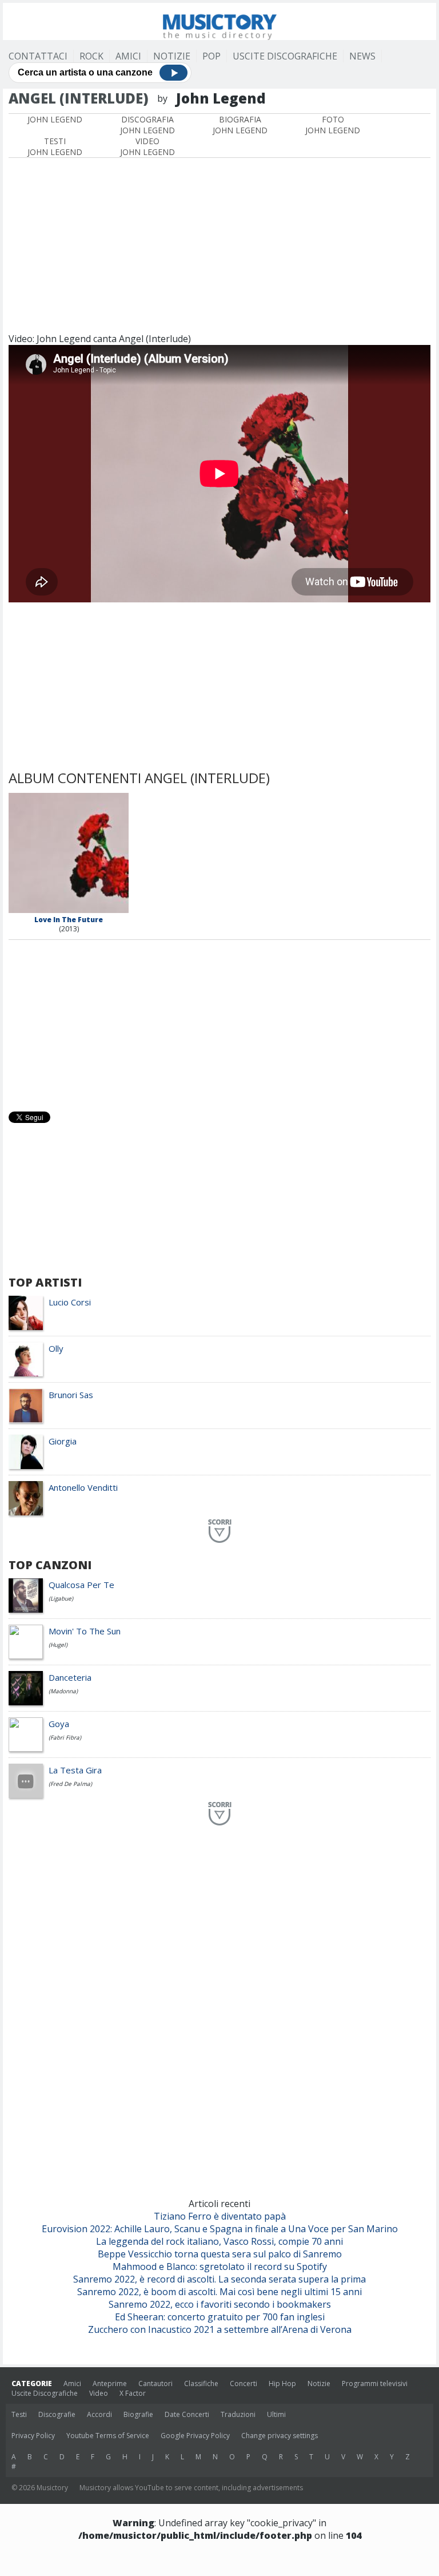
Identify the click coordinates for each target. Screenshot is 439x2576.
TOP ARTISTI (45, 1282)
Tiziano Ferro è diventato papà (220, 2216)
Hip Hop (282, 2384)
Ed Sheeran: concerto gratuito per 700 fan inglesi (220, 2317)
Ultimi (276, 2414)
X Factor (133, 2393)
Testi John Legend (55, 146)
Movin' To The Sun (85, 1631)
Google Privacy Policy (195, 2436)
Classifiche (201, 2384)
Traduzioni (238, 2414)
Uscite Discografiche (285, 56)
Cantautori (155, 2384)
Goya (59, 1724)
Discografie (57, 2414)
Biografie (138, 2414)
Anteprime (110, 2384)
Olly (56, 1348)
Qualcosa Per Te (81, 1585)
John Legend (55, 119)
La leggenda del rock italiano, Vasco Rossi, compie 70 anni (219, 2241)
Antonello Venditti (83, 1487)
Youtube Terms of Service (108, 2436)
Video (99, 2393)
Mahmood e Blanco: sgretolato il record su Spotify (220, 2267)
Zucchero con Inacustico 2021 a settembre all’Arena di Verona (220, 2329)
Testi (19, 2414)
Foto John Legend (333, 125)
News (362, 56)
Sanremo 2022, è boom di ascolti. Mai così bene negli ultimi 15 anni (219, 2292)
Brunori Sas (71, 1395)
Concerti (244, 2384)
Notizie (172, 56)
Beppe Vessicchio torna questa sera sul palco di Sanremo (220, 2254)
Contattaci (38, 56)
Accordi (99, 2414)
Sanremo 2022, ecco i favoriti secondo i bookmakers (220, 2304)
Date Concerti (187, 2414)
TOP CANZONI (50, 1565)
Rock (91, 56)
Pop (211, 56)
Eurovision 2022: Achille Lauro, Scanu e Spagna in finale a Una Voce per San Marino (220, 2229)
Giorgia (63, 1441)
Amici (128, 56)
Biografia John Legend (240, 125)
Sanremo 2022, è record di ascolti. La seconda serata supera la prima (219, 2279)
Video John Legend (147, 146)
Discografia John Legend (147, 125)
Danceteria (70, 1677)
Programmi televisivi (375, 2384)
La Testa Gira (75, 1770)
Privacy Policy (33, 2436)
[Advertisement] (219, 244)
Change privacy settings (280, 2436)
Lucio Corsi (70, 1302)
